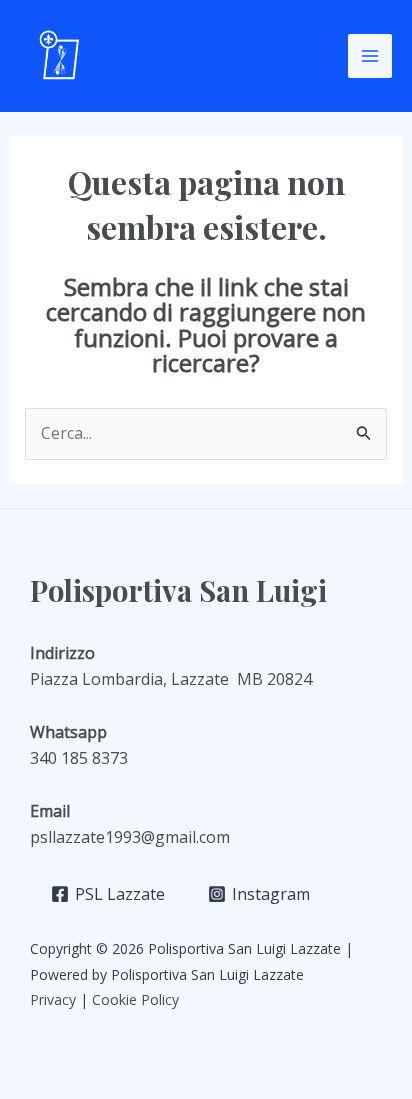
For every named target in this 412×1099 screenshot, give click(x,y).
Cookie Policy (137, 999)
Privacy (53, 999)
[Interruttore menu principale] (370, 56)
